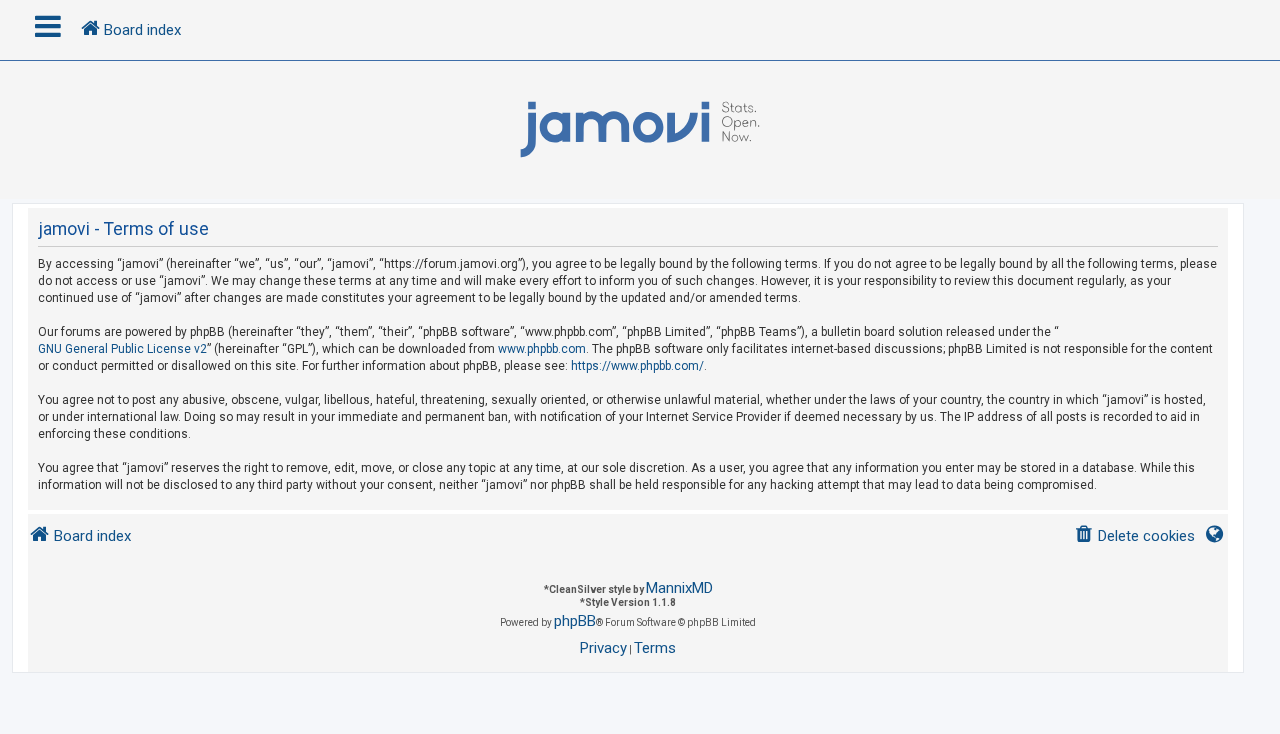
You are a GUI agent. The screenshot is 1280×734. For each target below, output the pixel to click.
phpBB (575, 621)
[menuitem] (1134, 536)
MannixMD (679, 588)
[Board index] (640, 130)
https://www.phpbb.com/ (637, 366)
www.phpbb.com (542, 349)
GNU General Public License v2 (122, 349)
